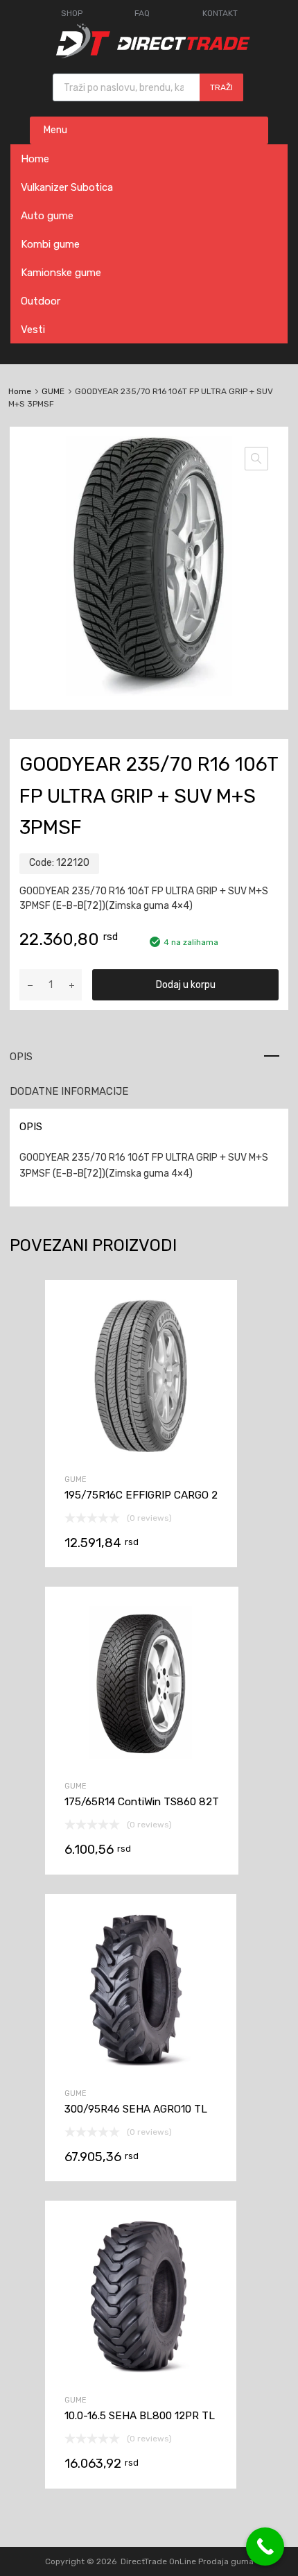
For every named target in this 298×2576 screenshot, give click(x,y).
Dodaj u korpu (186, 985)
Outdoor (41, 301)
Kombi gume (50, 244)
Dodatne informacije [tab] (69, 1091)
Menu (55, 130)
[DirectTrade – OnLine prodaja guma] (149, 55)
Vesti (33, 330)
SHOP (72, 13)
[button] (256, 459)
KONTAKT (220, 13)
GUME (53, 391)
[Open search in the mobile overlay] (148, 87)
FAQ (142, 13)
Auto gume (47, 216)
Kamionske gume (61, 273)
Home (35, 159)
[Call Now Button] (265, 2547)
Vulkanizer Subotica (67, 187)
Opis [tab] (21, 1057)
